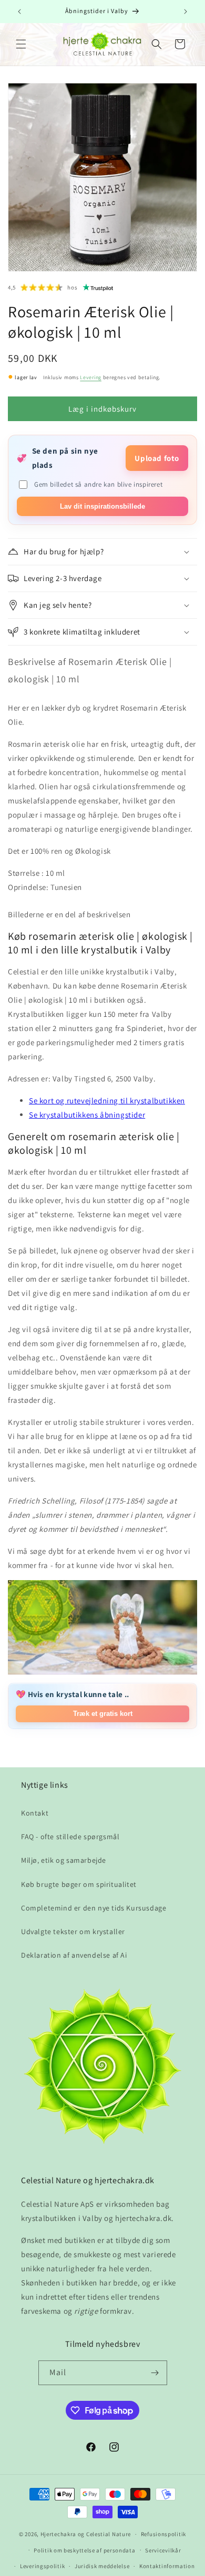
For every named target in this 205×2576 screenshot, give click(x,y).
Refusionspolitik (163, 2534)
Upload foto (157, 458)
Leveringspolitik (42, 2566)
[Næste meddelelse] (186, 12)
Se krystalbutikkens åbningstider (87, 1115)
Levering (91, 377)
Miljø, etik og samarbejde (64, 1860)
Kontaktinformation (167, 2566)
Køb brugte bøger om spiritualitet (79, 1884)
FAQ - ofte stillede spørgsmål (70, 1837)
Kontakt (35, 1813)
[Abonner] (155, 2373)
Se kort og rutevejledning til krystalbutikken (107, 1101)
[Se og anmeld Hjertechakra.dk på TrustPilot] (98, 287)
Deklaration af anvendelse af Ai (74, 1955)
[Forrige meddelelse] (19, 12)
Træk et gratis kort (103, 1714)
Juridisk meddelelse (102, 2566)
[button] (21, 44)
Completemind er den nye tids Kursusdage (94, 1908)
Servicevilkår (163, 2550)
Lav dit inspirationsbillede (102, 506)
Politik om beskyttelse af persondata (84, 2550)
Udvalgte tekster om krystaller (73, 1931)
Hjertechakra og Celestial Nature (86, 2534)
